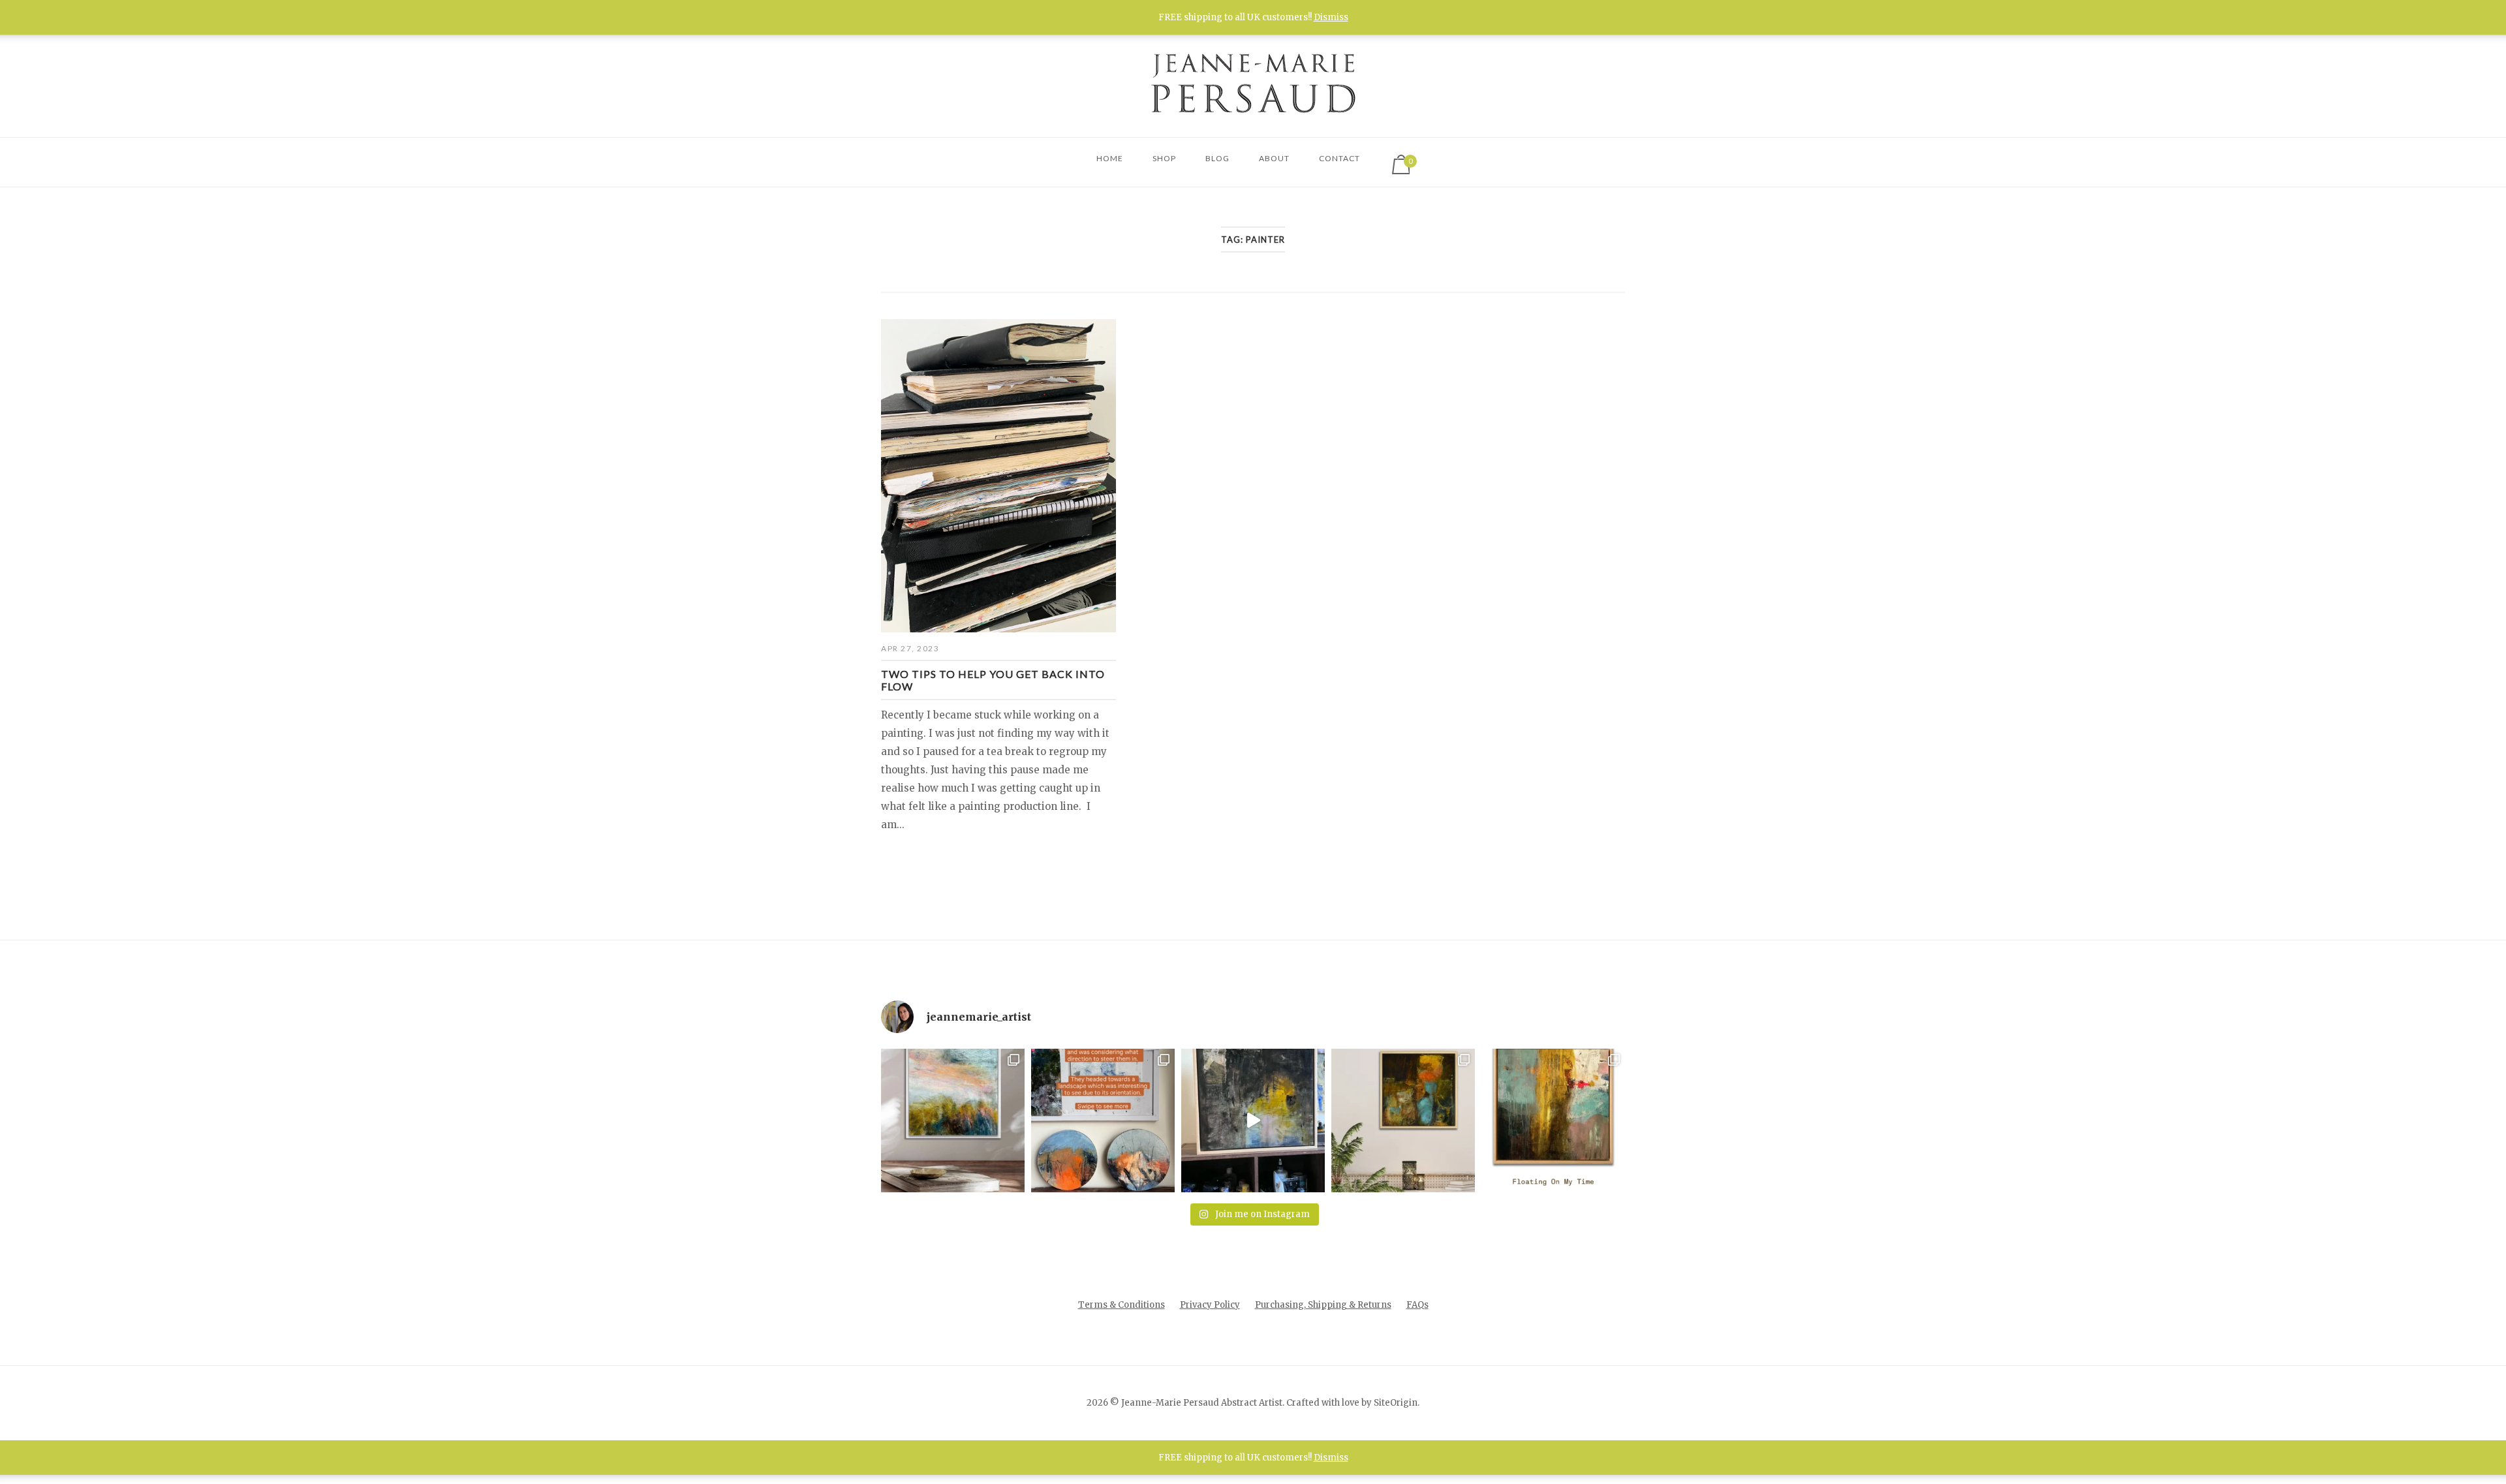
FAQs (1417, 1305)
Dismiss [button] (1331, 1458)
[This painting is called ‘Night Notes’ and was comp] (1253, 1121)
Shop (1164, 158)
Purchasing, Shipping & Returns (1323, 1305)
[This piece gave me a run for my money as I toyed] (1553, 1121)
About (1274, 158)
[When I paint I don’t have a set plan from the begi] (1403, 1121)
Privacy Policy (1210, 1305)
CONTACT (1339, 158)
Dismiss (1331, 17)
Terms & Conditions (1122, 1305)
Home (1110, 158)
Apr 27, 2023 (910, 648)
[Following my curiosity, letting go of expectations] (1103, 1121)
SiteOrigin (1396, 1403)
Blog (1217, 158)
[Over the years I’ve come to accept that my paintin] (953, 1121)
